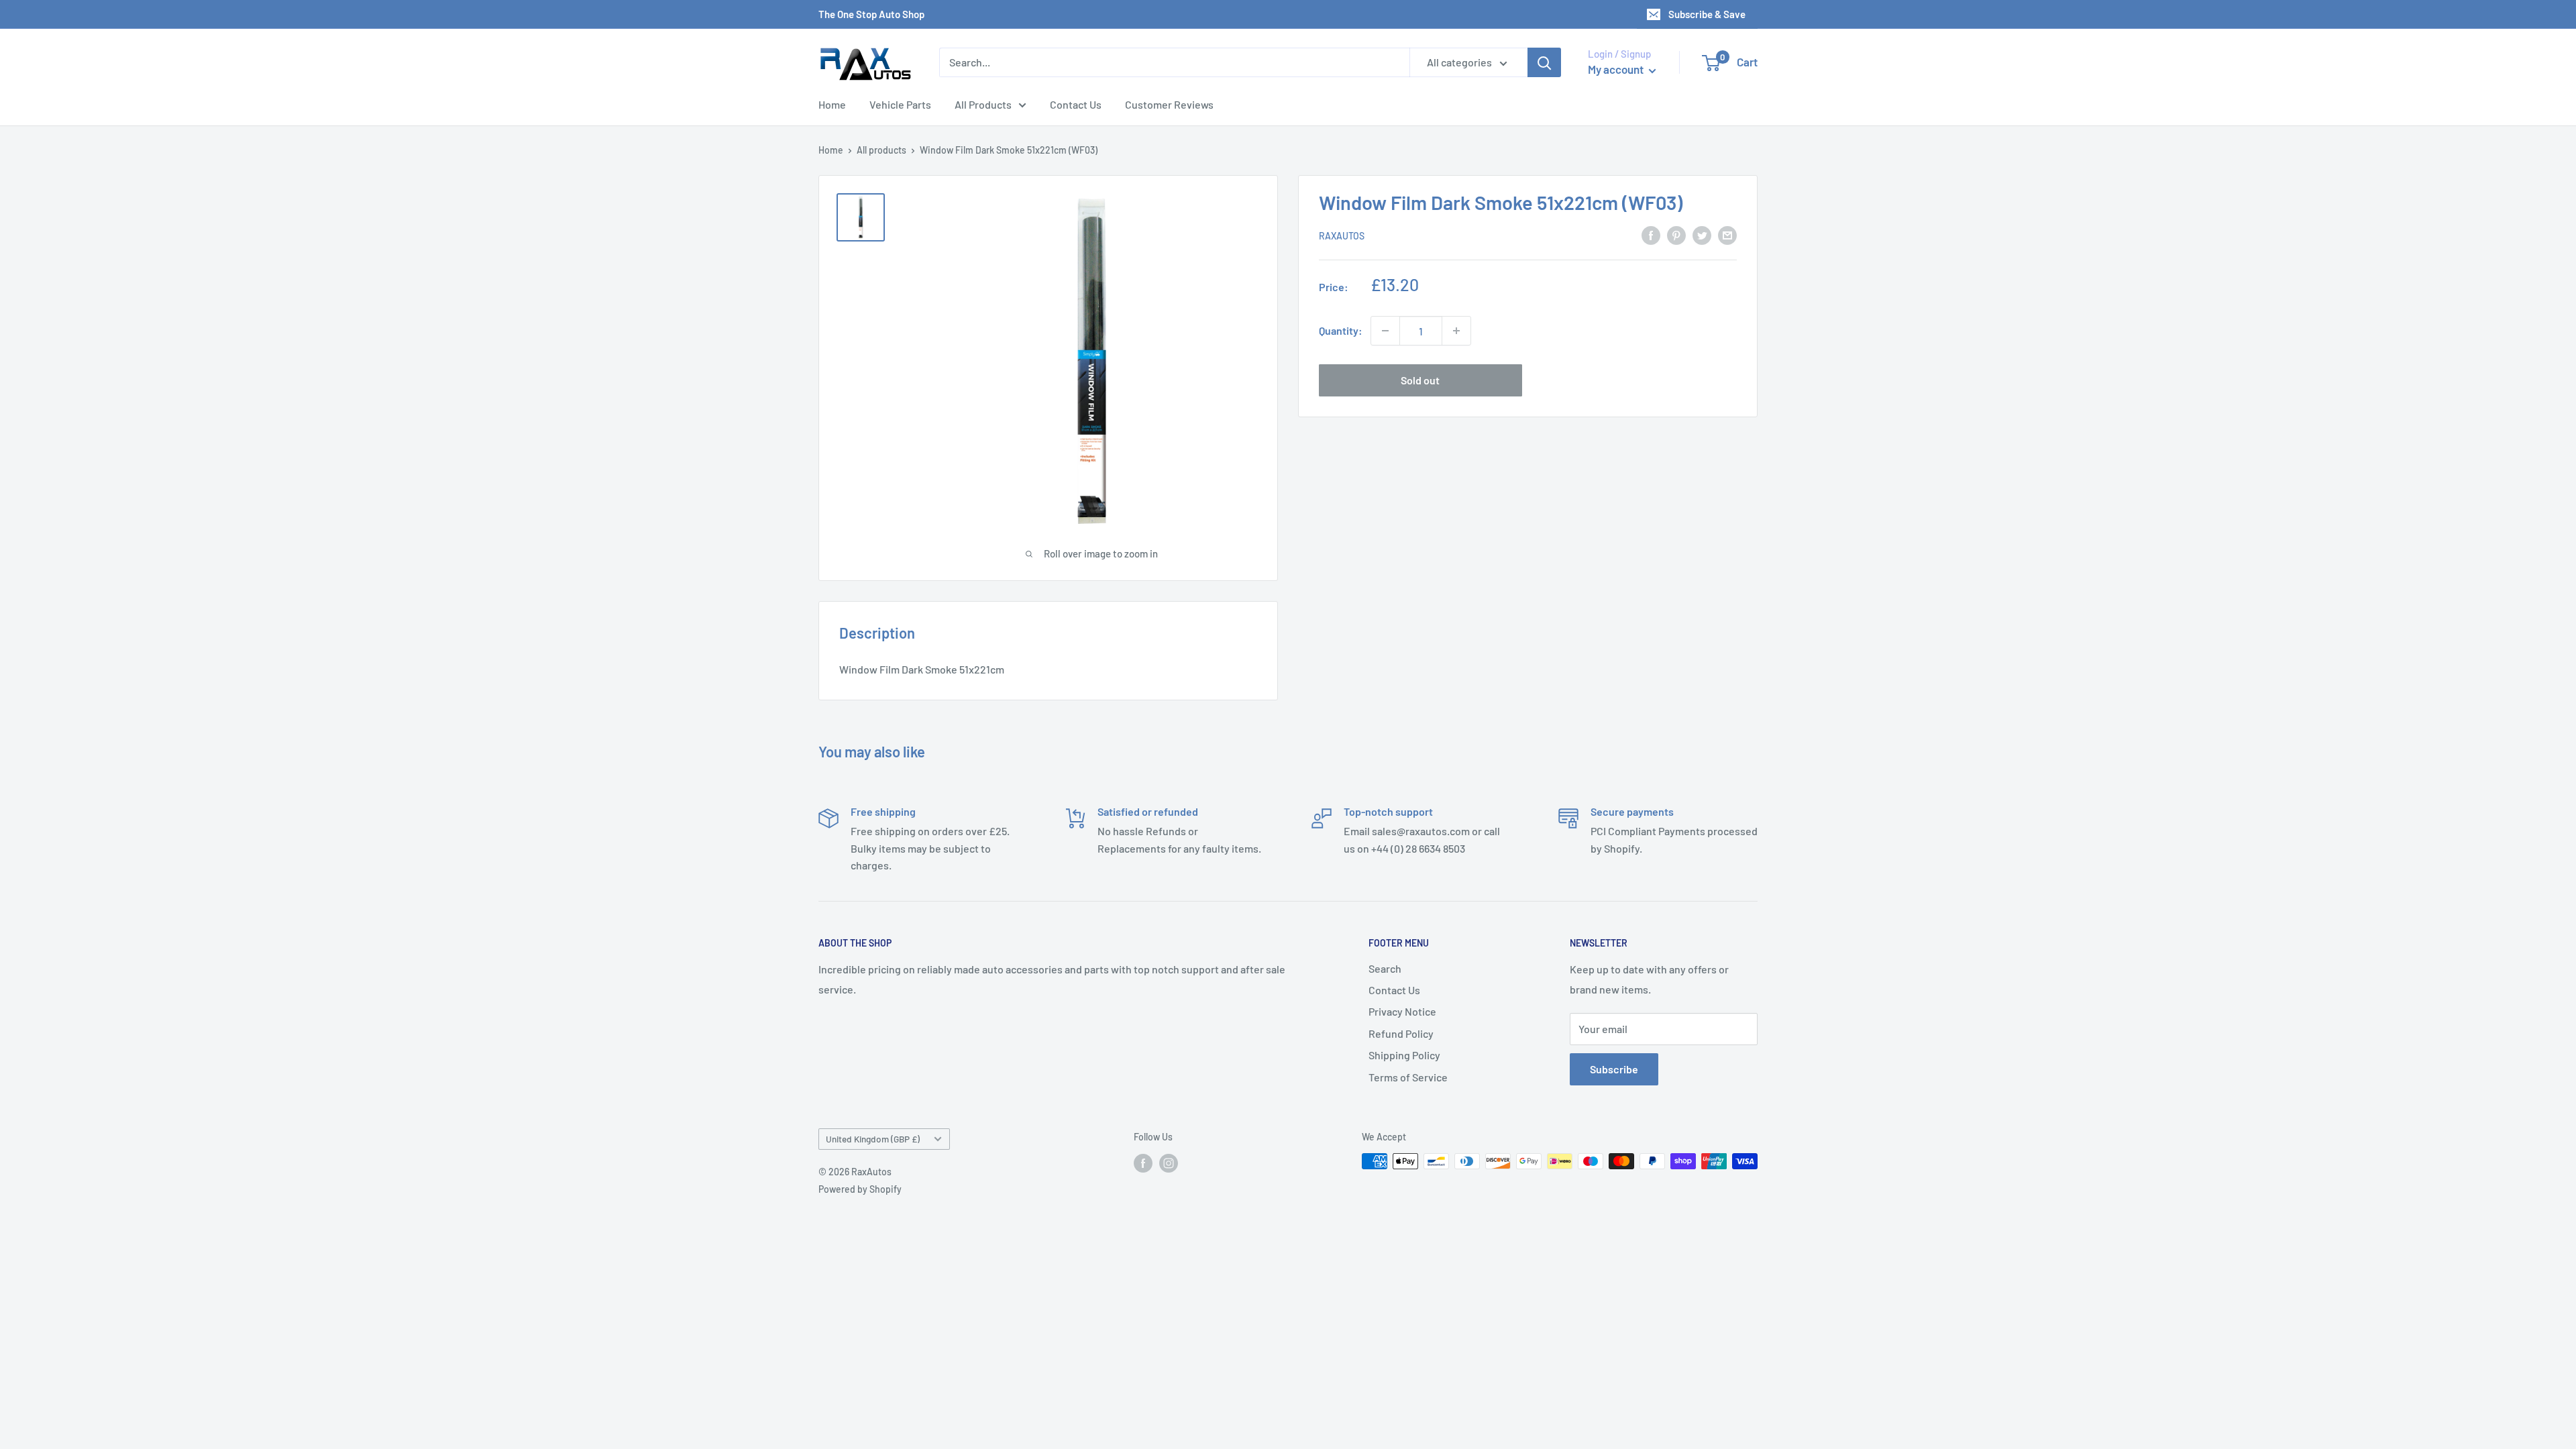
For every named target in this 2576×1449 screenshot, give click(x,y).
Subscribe (1614, 1069)
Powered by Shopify (860, 1189)
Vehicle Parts (900, 104)
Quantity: (1341, 330)
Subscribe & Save (1707, 14)
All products (881, 150)
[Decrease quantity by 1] (1385, 331)
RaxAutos (1342, 236)
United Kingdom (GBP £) (873, 1139)
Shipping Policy (1404, 1055)
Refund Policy (1401, 1033)
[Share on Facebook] (1651, 234)
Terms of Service (1408, 1077)
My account (1617, 69)
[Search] (1544, 62)
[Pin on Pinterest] (1676, 234)
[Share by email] (1727, 234)
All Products (983, 104)
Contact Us (1076, 104)
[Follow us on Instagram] (1169, 1163)
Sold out (1420, 380)
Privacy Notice (1402, 1011)
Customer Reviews (1169, 104)
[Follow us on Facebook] (1143, 1163)
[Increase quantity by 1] (1456, 331)
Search (1385, 968)
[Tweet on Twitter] (1702, 234)
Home (832, 104)
